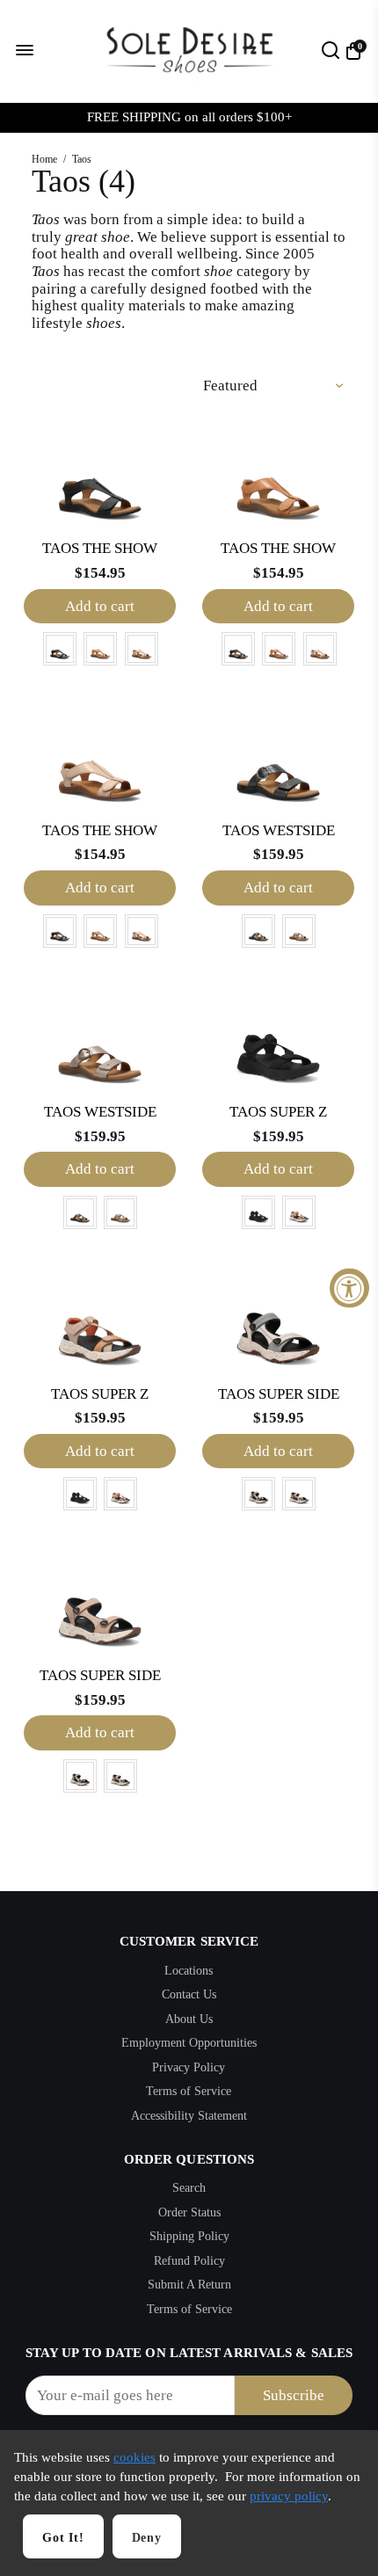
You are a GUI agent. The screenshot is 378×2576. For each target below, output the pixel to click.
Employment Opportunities (189, 2043)
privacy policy (289, 2496)
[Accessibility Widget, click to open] (349, 1288)
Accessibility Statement (189, 2116)
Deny (147, 2538)
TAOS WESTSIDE (279, 830)
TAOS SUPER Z (278, 1112)
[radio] (60, 649)
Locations (189, 1971)
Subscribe (294, 2395)
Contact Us (189, 1994)
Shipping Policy (189, 2236)
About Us (189, 2019)
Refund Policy (189, 2261)
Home (44, 159)
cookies (134, 2457)
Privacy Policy (189, 2067)
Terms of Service (189, 2091)
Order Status (189, 2212)
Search (189, 2188)
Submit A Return (189, 2285)
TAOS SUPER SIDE (279, 1394)
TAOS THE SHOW (100, 548)
